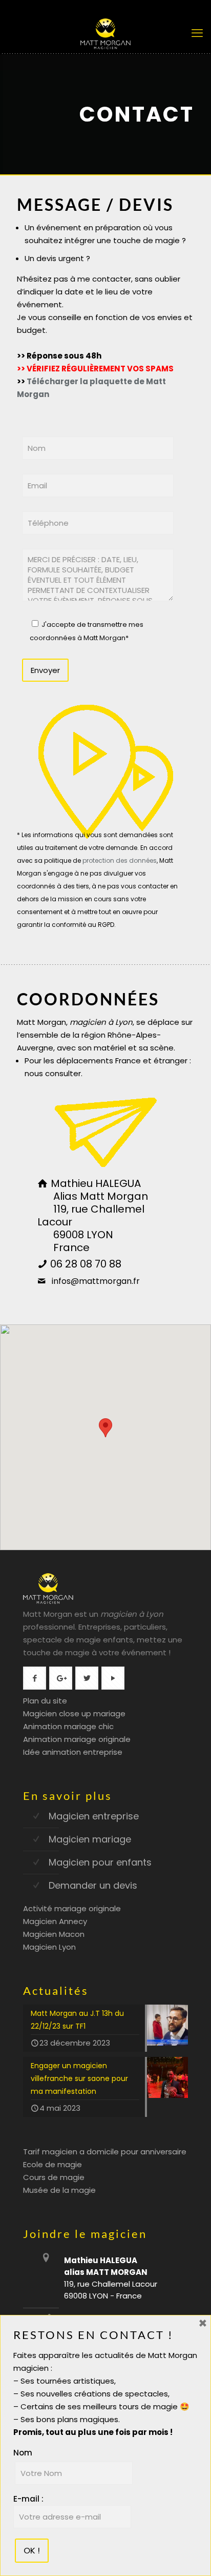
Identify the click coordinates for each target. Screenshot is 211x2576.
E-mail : (28, 2499)
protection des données (120, 860)
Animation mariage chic (68, 1726)
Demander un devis (93, 1885)
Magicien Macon (54, 1934)
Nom (23, 2453)
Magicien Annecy (55, 1921)
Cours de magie (54, 2177)
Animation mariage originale (77, 1739)
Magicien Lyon (49, 1947)
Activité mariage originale (72, 1908)
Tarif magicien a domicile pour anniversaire (105, 2152)
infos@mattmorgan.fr (93, 1281)
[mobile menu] (197, 33)
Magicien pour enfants (100, 1862)
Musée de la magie (59, 2190)
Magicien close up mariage (74, 1713)
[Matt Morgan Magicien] (105, 33)
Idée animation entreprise (73, 1752)
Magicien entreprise (94, 1816)
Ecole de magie (52, 2164)
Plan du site (45, 1701)
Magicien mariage (90, 1839)
